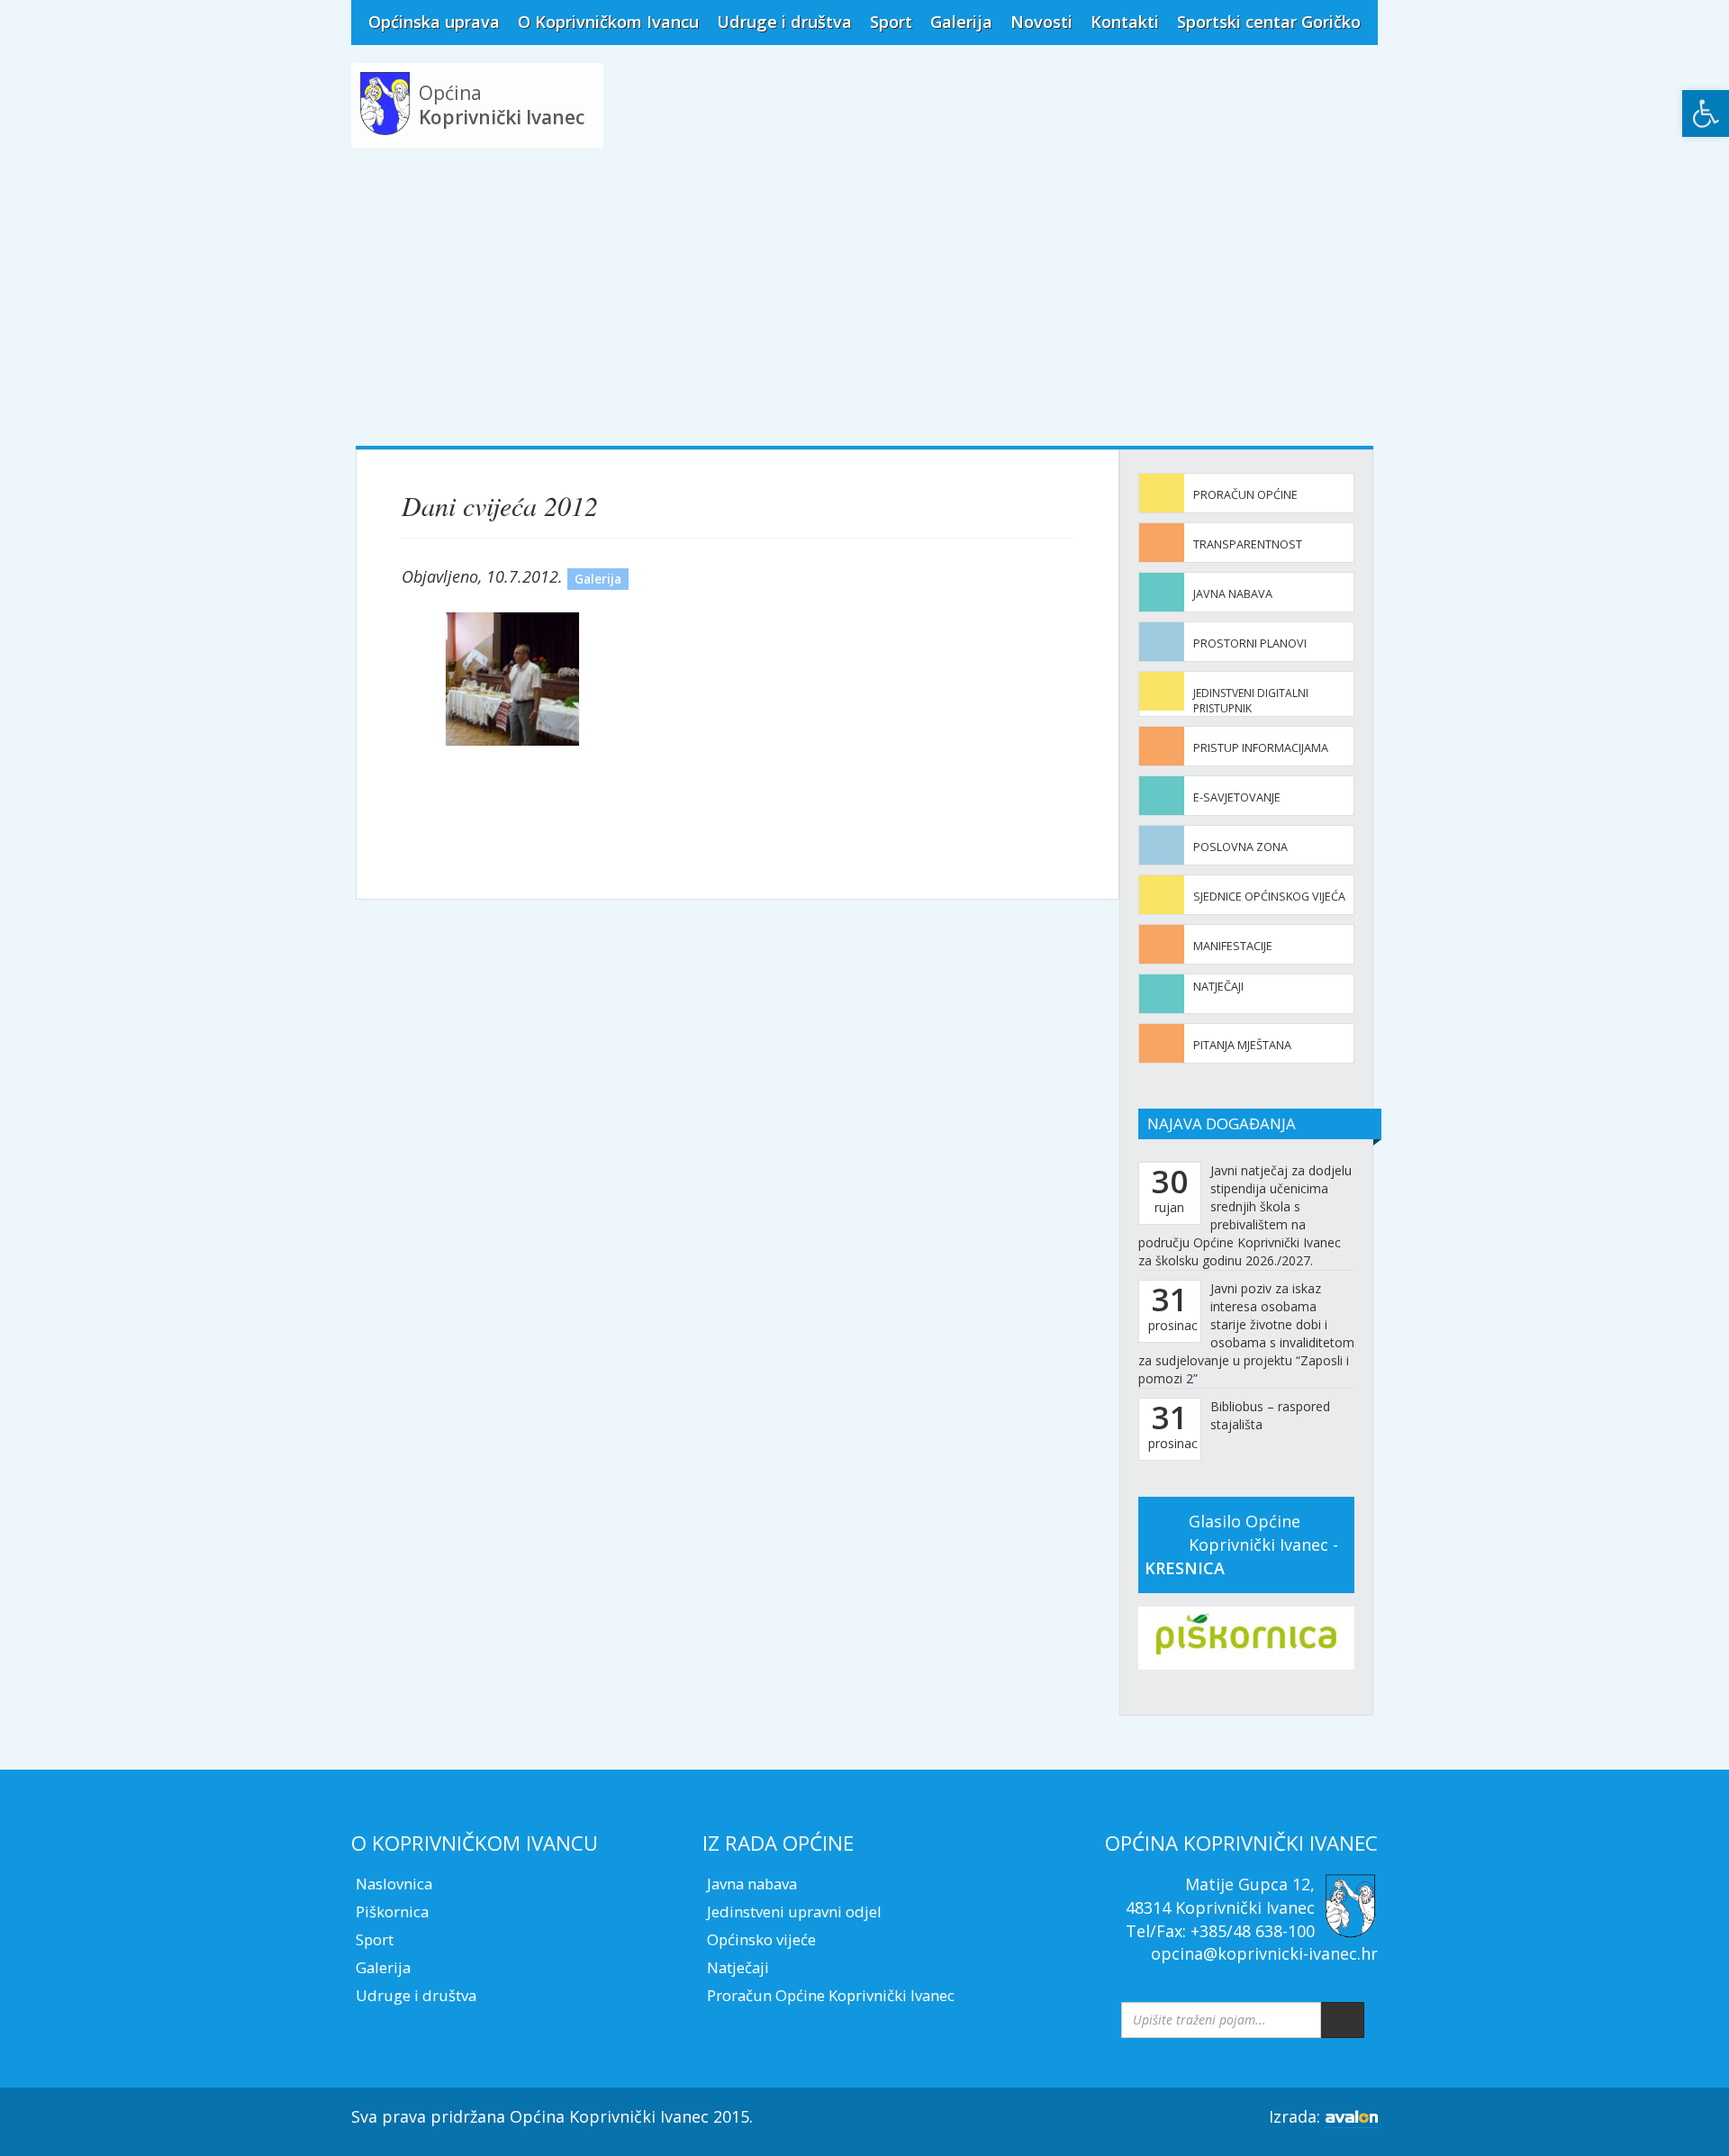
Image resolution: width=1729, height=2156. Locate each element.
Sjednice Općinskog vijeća (1269, 897)
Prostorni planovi (1250, 643)
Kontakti (1125, 22)
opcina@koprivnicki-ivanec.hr (1264, 1953)
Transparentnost (1248, 544)
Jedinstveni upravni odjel (794, 1911)
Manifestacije (1233, 946)
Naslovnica (394, 1884)
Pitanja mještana (1242, 1045)
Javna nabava (1233, 594)
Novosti (1041, 22)
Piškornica (392, 1911)
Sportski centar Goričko (1269, 22)
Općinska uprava (434, 22)
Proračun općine (1245, 495)
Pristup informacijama (1261, 748)
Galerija (961, 22)
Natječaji (1218, 987)
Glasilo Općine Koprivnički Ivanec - (1241, 1544)
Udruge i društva (784, 22)
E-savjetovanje (1237, 797)
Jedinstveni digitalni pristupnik (1251, 701)
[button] (1706, 113)
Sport (891, 22)
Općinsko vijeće (761, 1939)
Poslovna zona (1240, 847)
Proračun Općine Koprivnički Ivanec (831, 1995)
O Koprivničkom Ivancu (608, 22)
